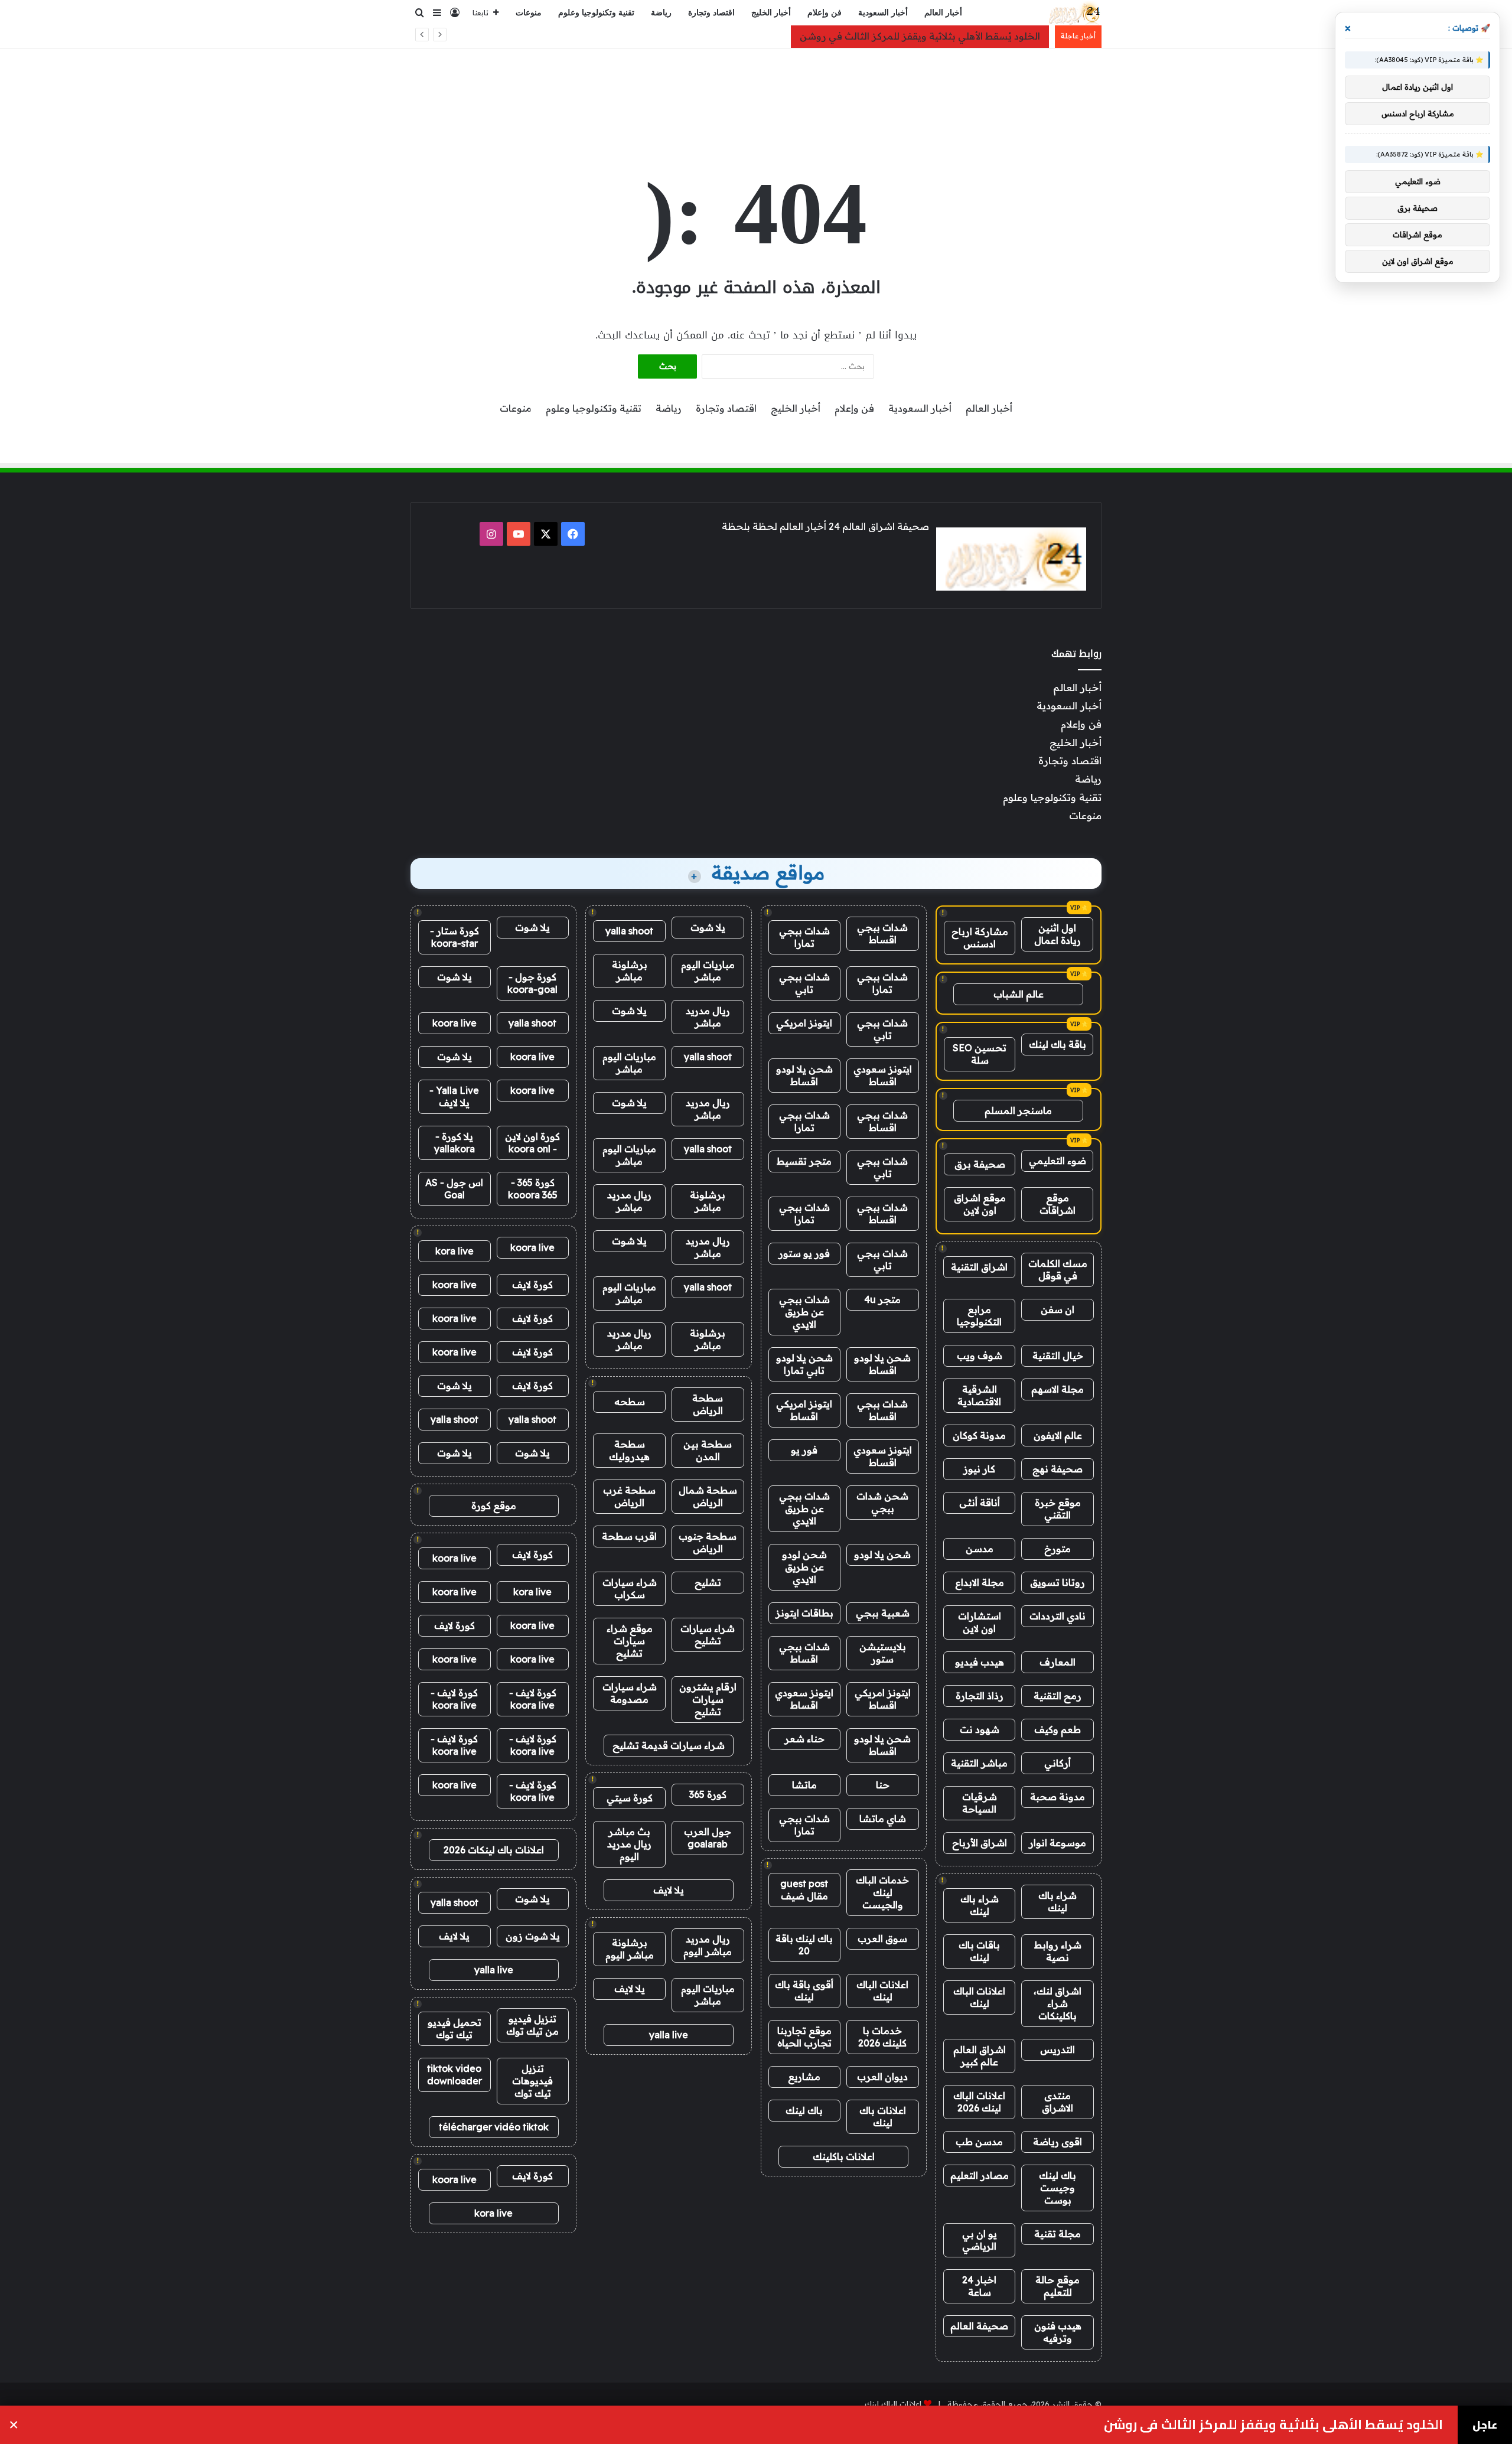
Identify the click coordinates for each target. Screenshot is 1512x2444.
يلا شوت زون (533, 1936)
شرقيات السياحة (980, 1803)
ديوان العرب (882, 2077)
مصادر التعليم (980, 2175)
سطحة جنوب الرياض (708, 1542)
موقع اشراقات (1058, 1204)
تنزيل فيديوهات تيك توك (532, 2081)
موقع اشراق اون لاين (980, 1204)
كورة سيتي (630, 1798)
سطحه (630, 1402)
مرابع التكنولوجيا (979, 1316)
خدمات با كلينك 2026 (882, 2037)
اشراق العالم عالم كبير (980, 2056)
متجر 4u (882, 1299)
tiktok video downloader (454, 2075)
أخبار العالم (943, 13)
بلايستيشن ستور (883, 1653)
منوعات (529, 13)
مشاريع (804, 2077)
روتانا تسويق (1058, 1582)
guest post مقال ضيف (804, 1890)
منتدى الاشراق (1058, 2102)
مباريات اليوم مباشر (708, 971)
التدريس (1058, 2049)
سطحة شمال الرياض (708, 1496)
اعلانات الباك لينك (979, 1997)
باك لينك (804, 2110)
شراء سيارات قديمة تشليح (669, 1745)
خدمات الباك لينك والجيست (882, 1892)
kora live (454, 1251)
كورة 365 (708, 1794)
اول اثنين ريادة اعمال (1058, 934)
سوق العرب (882, 1938)
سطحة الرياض (708, 1404)
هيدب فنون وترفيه (1058, 2332)
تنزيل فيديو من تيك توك (532, 2025)
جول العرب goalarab (708, 1838)
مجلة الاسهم (1058, 1389)
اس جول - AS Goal (454, 1189)
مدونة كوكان (979, 1435)
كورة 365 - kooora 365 (533, 1189)
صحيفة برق (980, 1164)
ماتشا (804, 1785)
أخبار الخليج (771, 13)
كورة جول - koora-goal (532, 983)
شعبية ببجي (883, 1613)
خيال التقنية (1058, 1355)
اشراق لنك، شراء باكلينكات (1058, 2003)
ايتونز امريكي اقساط (804, 1410)
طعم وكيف (1058, 1729)
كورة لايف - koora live (533, 1699)
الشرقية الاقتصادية (979, 1395)
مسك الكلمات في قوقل (1058, 1270)
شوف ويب (980, 1355)
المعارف (1058, 1662)
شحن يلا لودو (882, 1555)
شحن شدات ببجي (882, 1502)
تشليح (708, 1582)
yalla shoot (629, 931)
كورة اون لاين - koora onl (532, 1143)
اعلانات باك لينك (883, 2116)
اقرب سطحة (629, 1536)
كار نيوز (979, 1469)
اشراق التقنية (979, 1267)
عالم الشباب (1019, 994)
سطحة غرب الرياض (629, 1496)
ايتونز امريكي (804, 1023)
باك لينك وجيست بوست (1058, 2188)
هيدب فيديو (980, 1662)
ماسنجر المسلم (1018, 1110)
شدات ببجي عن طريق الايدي (804, 1312)
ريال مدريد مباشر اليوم (708, 1945)
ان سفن (1058, 1309)
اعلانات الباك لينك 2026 (979, 2102)
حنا (883, 1785)
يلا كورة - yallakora (454, 1143)
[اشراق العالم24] (1073, 13)
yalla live (669, 2035)
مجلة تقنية (1058, 2234)
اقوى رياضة (1058, 2142)
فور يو (804, 1450)
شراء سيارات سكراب (630, 1588)
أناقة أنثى (980, 1503)
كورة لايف (532, 1285)
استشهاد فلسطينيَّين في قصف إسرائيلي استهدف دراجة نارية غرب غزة (1236, 2425)
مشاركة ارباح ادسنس (980, 938)
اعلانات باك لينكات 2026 (494, 1850)
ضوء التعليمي (1058, 1161)
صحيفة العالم (979, 2326)
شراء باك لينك (1058, 1902)
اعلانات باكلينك (844, 2156)
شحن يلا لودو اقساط (804, 1075)
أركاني (1058, 1763)
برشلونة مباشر (630, 971)
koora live (454, 1023)
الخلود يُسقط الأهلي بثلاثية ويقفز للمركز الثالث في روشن (920, 36)
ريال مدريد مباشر (708, 1017)
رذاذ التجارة (980, 1696)
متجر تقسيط (804, 1161)
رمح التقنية (1058, 1696)
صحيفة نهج (1058, 1469)
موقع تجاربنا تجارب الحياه (804, 2037)
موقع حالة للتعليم (1058, 2286)
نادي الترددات (1058, 1616)
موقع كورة (494, 1505)
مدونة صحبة (1058, 1797)
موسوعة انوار (1058, 1843)
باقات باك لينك (979, 1951)
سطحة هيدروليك (629, 1450)
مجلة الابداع (980, 1582)
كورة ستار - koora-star (454, 937)
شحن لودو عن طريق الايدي (804, 1567)
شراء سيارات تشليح (708, 1635)
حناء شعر (804, 1739)
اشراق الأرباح (980, 1843)
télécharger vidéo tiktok (494, 2127)
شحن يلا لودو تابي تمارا (804, 1364)
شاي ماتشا (883, 1819)
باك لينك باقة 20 (804, 1945)
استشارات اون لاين (980, 1622)
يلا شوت (708, 927)
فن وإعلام (825, 13)
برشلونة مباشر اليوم (630, 1949)
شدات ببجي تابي (804, 983)
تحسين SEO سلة (980, 1054)
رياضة (661, 13)
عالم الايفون (1058, 1435)
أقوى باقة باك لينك (804, 1991)
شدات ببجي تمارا (804, 937)
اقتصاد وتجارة (711, 13)
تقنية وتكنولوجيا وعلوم (596, 13)
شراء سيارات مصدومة (630, 1693)
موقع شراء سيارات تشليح (630, 1641)
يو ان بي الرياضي (980, 2240)
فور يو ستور (804, 1253)
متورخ (1058, 1549)
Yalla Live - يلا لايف (454, 1096)
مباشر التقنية (979, 1763)
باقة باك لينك (1058, 1044)
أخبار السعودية (883, 13)
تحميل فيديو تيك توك (454, 2028)
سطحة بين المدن (708, 1450)
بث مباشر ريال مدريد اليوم (629, 1844)
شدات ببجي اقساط (882, 933)
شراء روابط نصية (1058, 1951)
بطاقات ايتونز (804, 1613)
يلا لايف (669, 1890)
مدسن (980, 1549)
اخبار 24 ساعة (979, 2286)
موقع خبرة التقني (1058, 1509)
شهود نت (980, 1729)
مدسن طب (979, 2142)
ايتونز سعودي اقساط (883, 1075)
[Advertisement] (756, 87)
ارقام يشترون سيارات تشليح (708, 1699)
